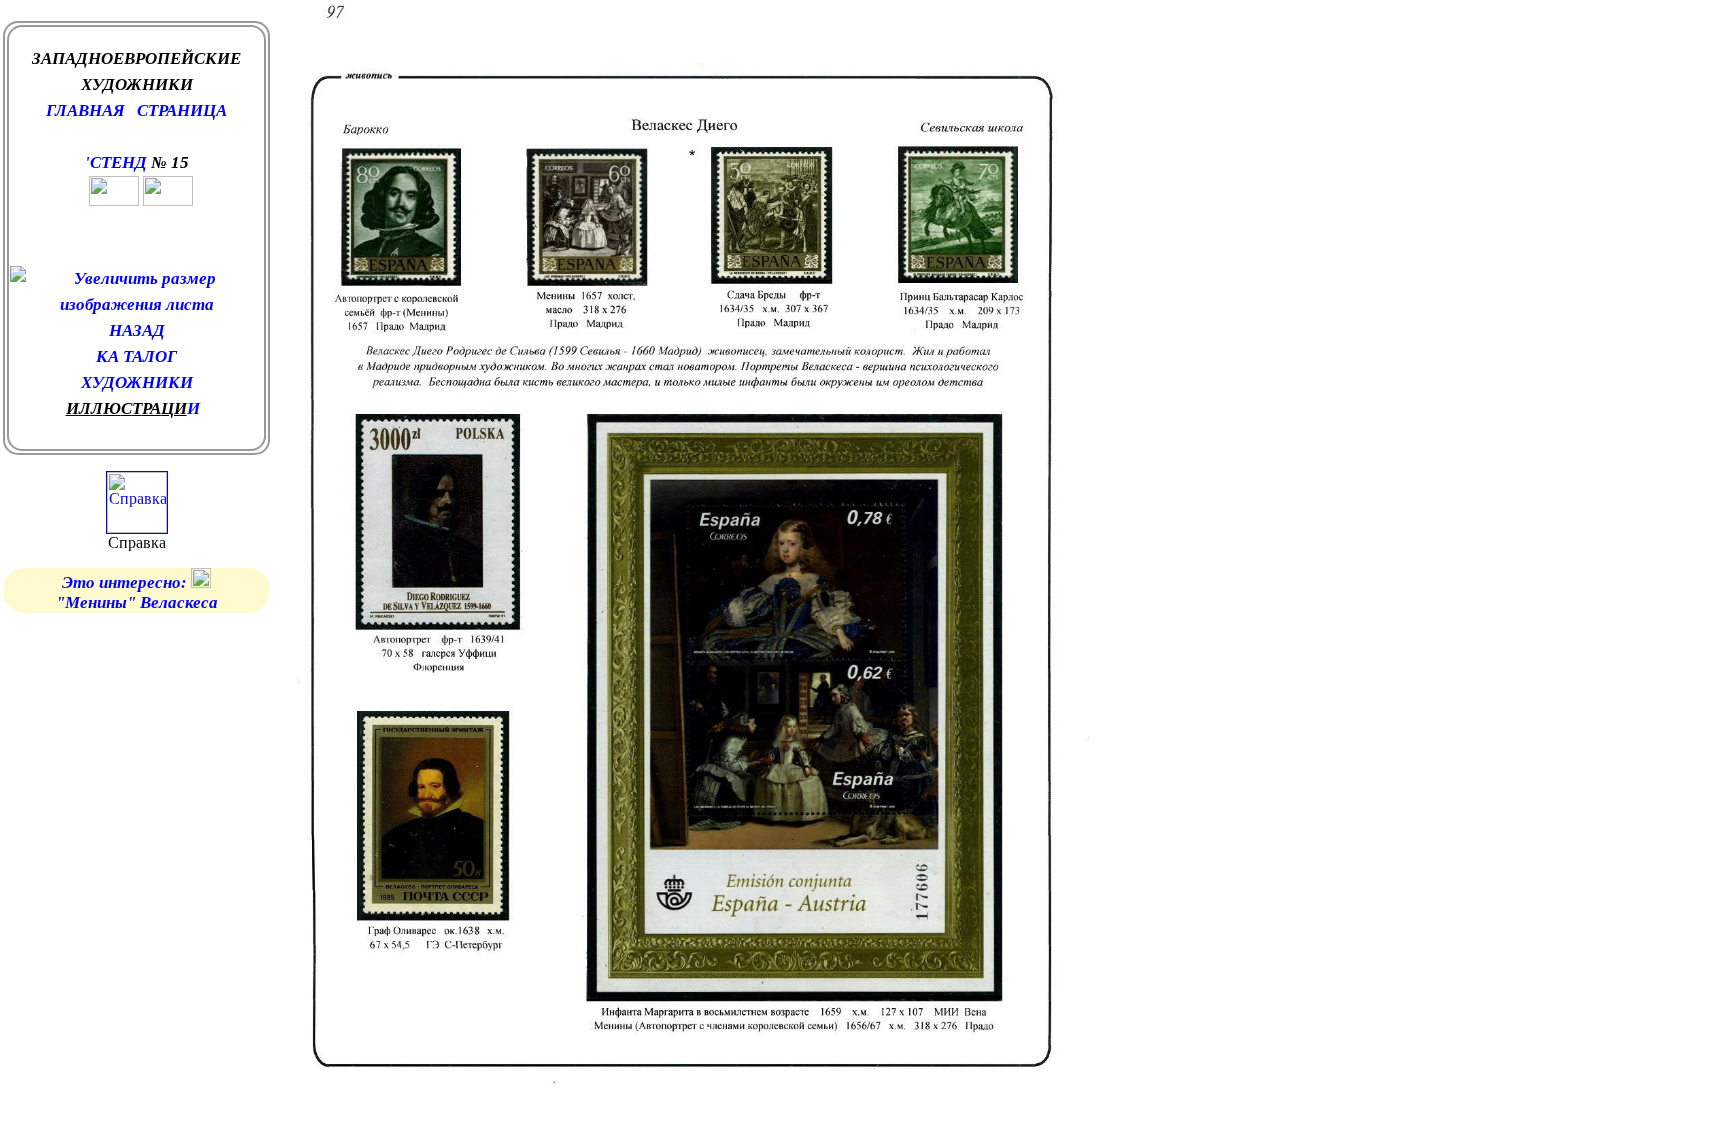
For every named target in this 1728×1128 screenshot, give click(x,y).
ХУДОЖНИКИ (137, 382)
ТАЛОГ (150, 356)
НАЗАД (137, 330)
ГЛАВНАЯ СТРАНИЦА (136, 110)
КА (109, 356)
